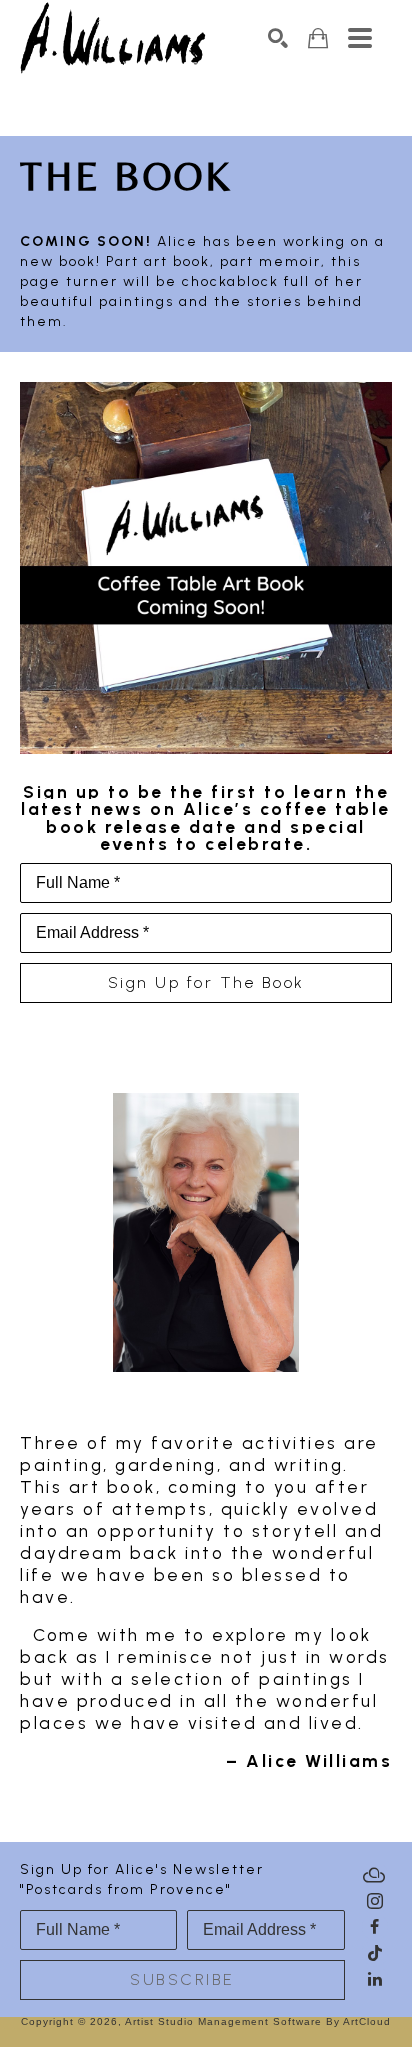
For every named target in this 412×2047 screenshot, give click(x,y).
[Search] (278, 38)
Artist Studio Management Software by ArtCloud (258, 2021)
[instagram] (375, 1901)
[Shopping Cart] (318, 38)
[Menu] (360, 38)
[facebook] (375, 1927)
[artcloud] (375, 1875)
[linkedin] (375, 1979)
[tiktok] (375, 1953)
